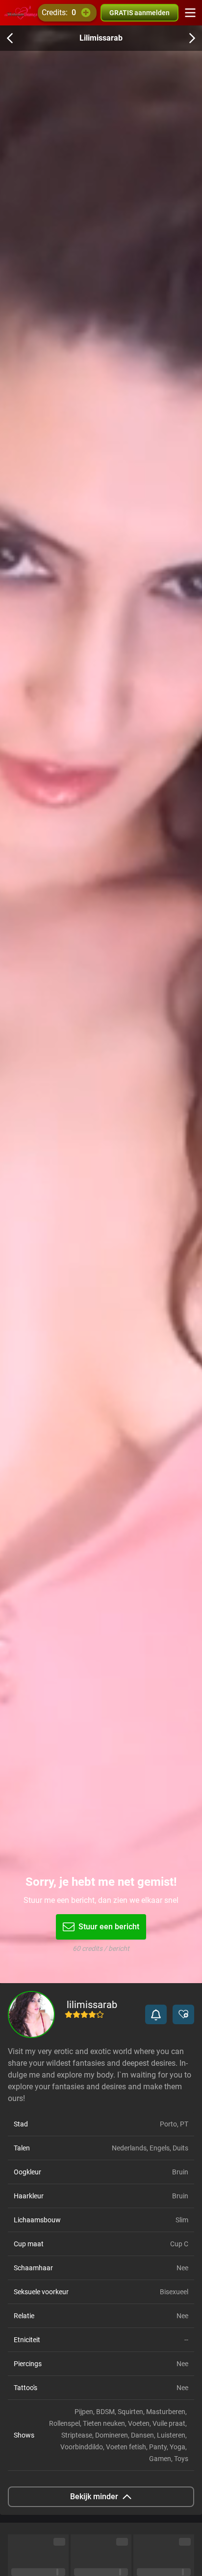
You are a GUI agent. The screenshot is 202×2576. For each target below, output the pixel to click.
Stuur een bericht (109, 1927)
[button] (156, 2014)
